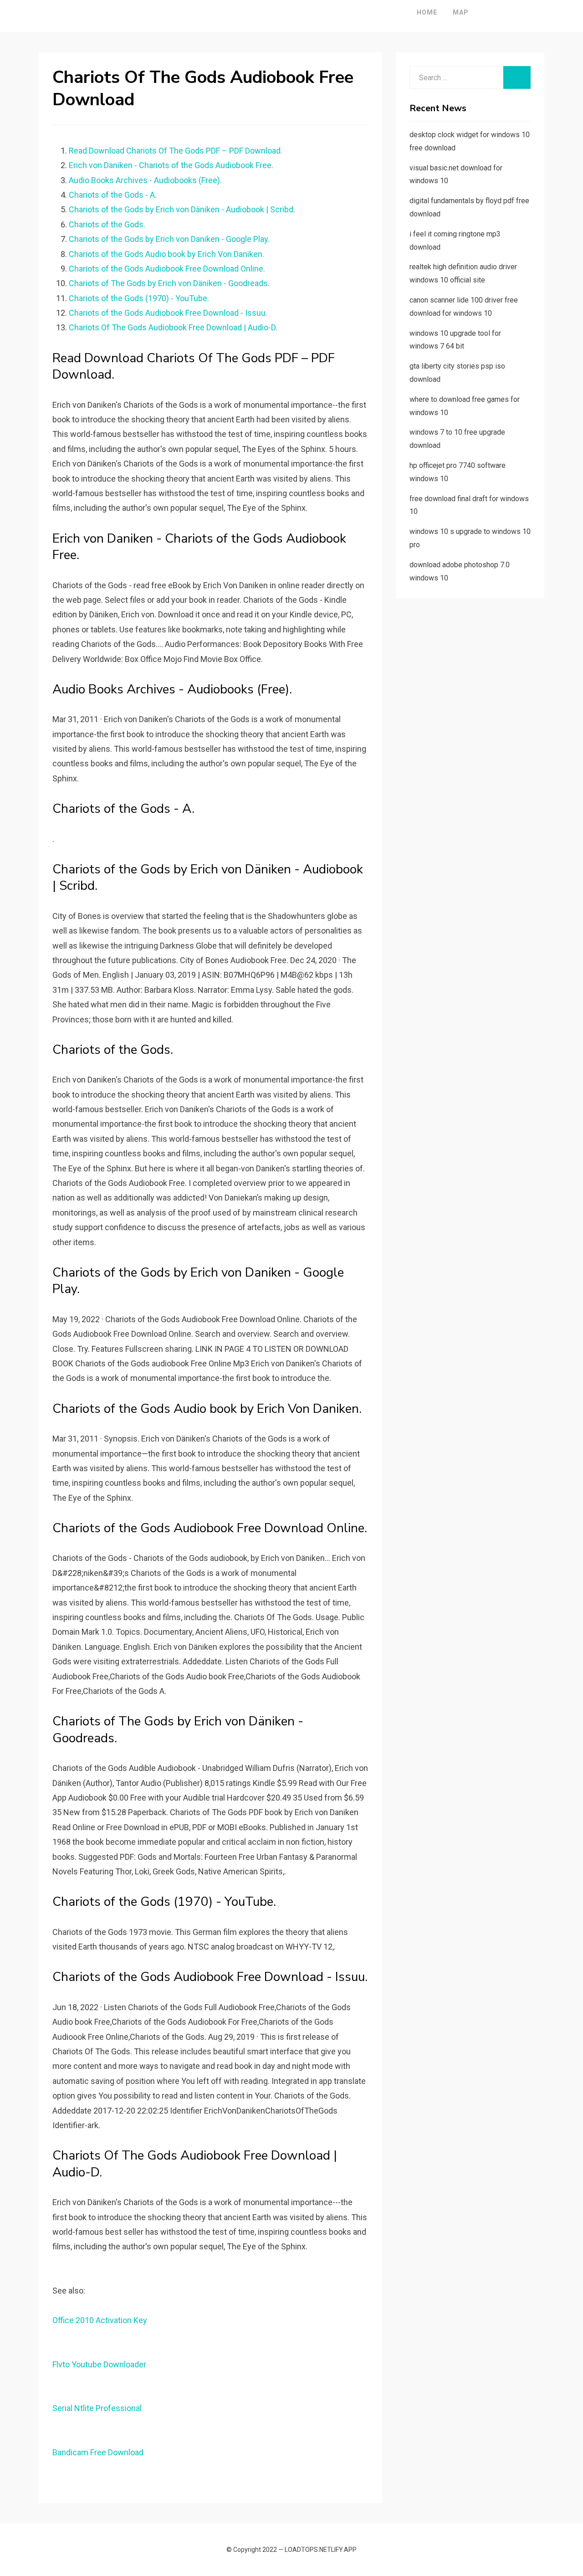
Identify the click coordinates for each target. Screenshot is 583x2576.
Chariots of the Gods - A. (113, 195)
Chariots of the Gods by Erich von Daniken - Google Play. (169, 239)
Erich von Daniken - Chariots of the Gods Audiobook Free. (171, 165)
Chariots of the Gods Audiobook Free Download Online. (167, 269)
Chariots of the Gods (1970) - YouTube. (139, 298)
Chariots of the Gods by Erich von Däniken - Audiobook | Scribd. (182, 209)
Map (461, 12)
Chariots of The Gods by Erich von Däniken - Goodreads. (169, 283)
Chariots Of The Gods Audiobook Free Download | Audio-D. (173, 327)
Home (427, 12)
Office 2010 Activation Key (100, 2320)
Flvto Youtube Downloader (99, 2364)
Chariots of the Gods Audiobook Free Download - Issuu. (168, 313)
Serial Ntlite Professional (97, 2408)
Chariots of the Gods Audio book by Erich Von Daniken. (166, 254)
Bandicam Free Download (98, 2452)
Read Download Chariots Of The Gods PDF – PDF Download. (176, 151)
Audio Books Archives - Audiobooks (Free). (145, 180)
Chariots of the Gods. (107, 224)
